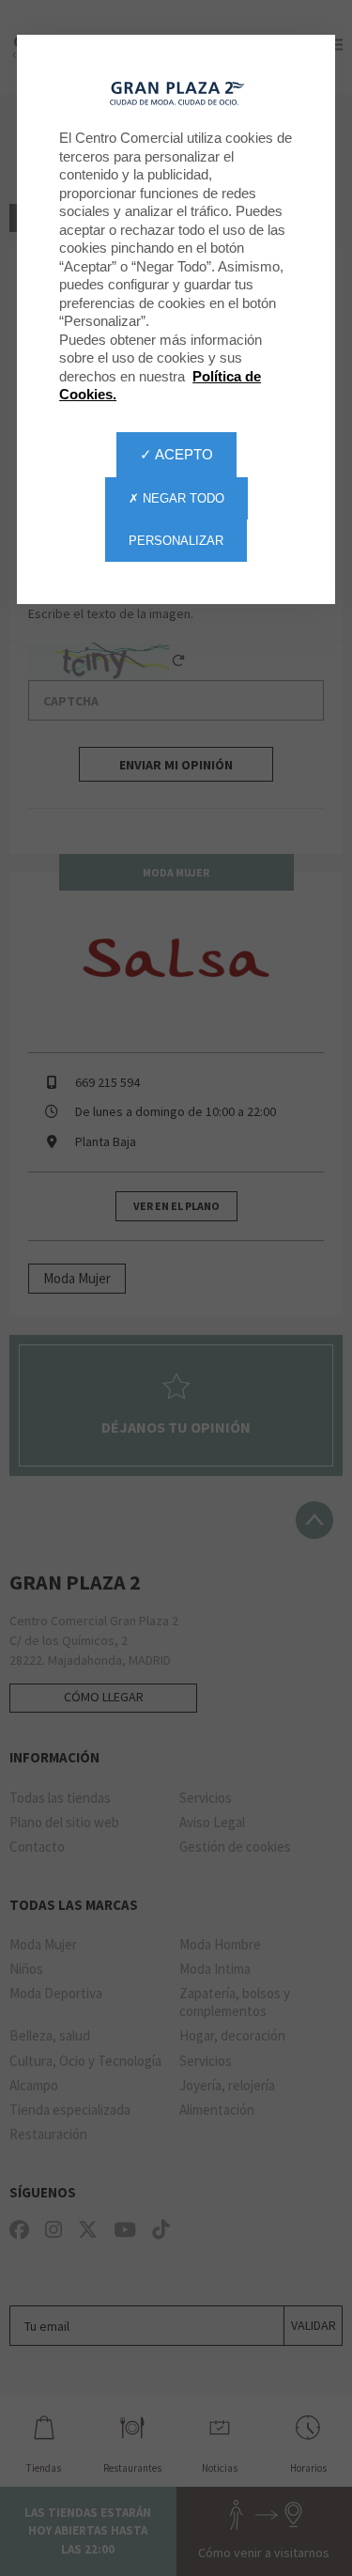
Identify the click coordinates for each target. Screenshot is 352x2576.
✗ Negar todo (176, 498)
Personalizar (176, 541)
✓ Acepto (176, 454)
